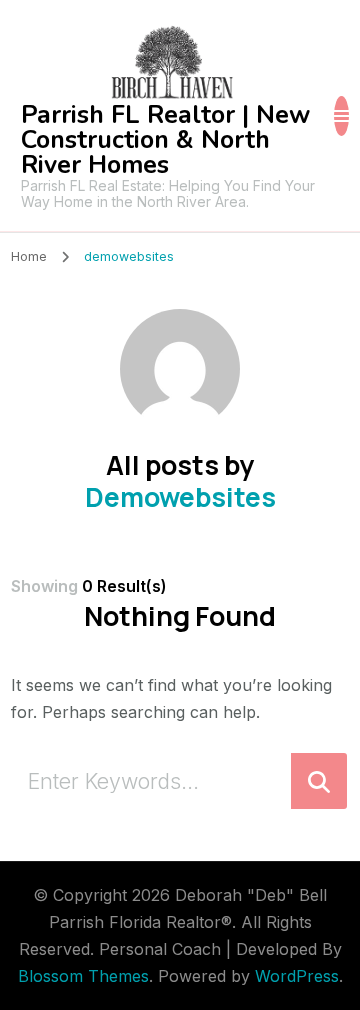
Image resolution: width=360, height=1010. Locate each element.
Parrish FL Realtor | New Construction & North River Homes (165, 140)
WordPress (297, 976)
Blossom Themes (83, 976)
